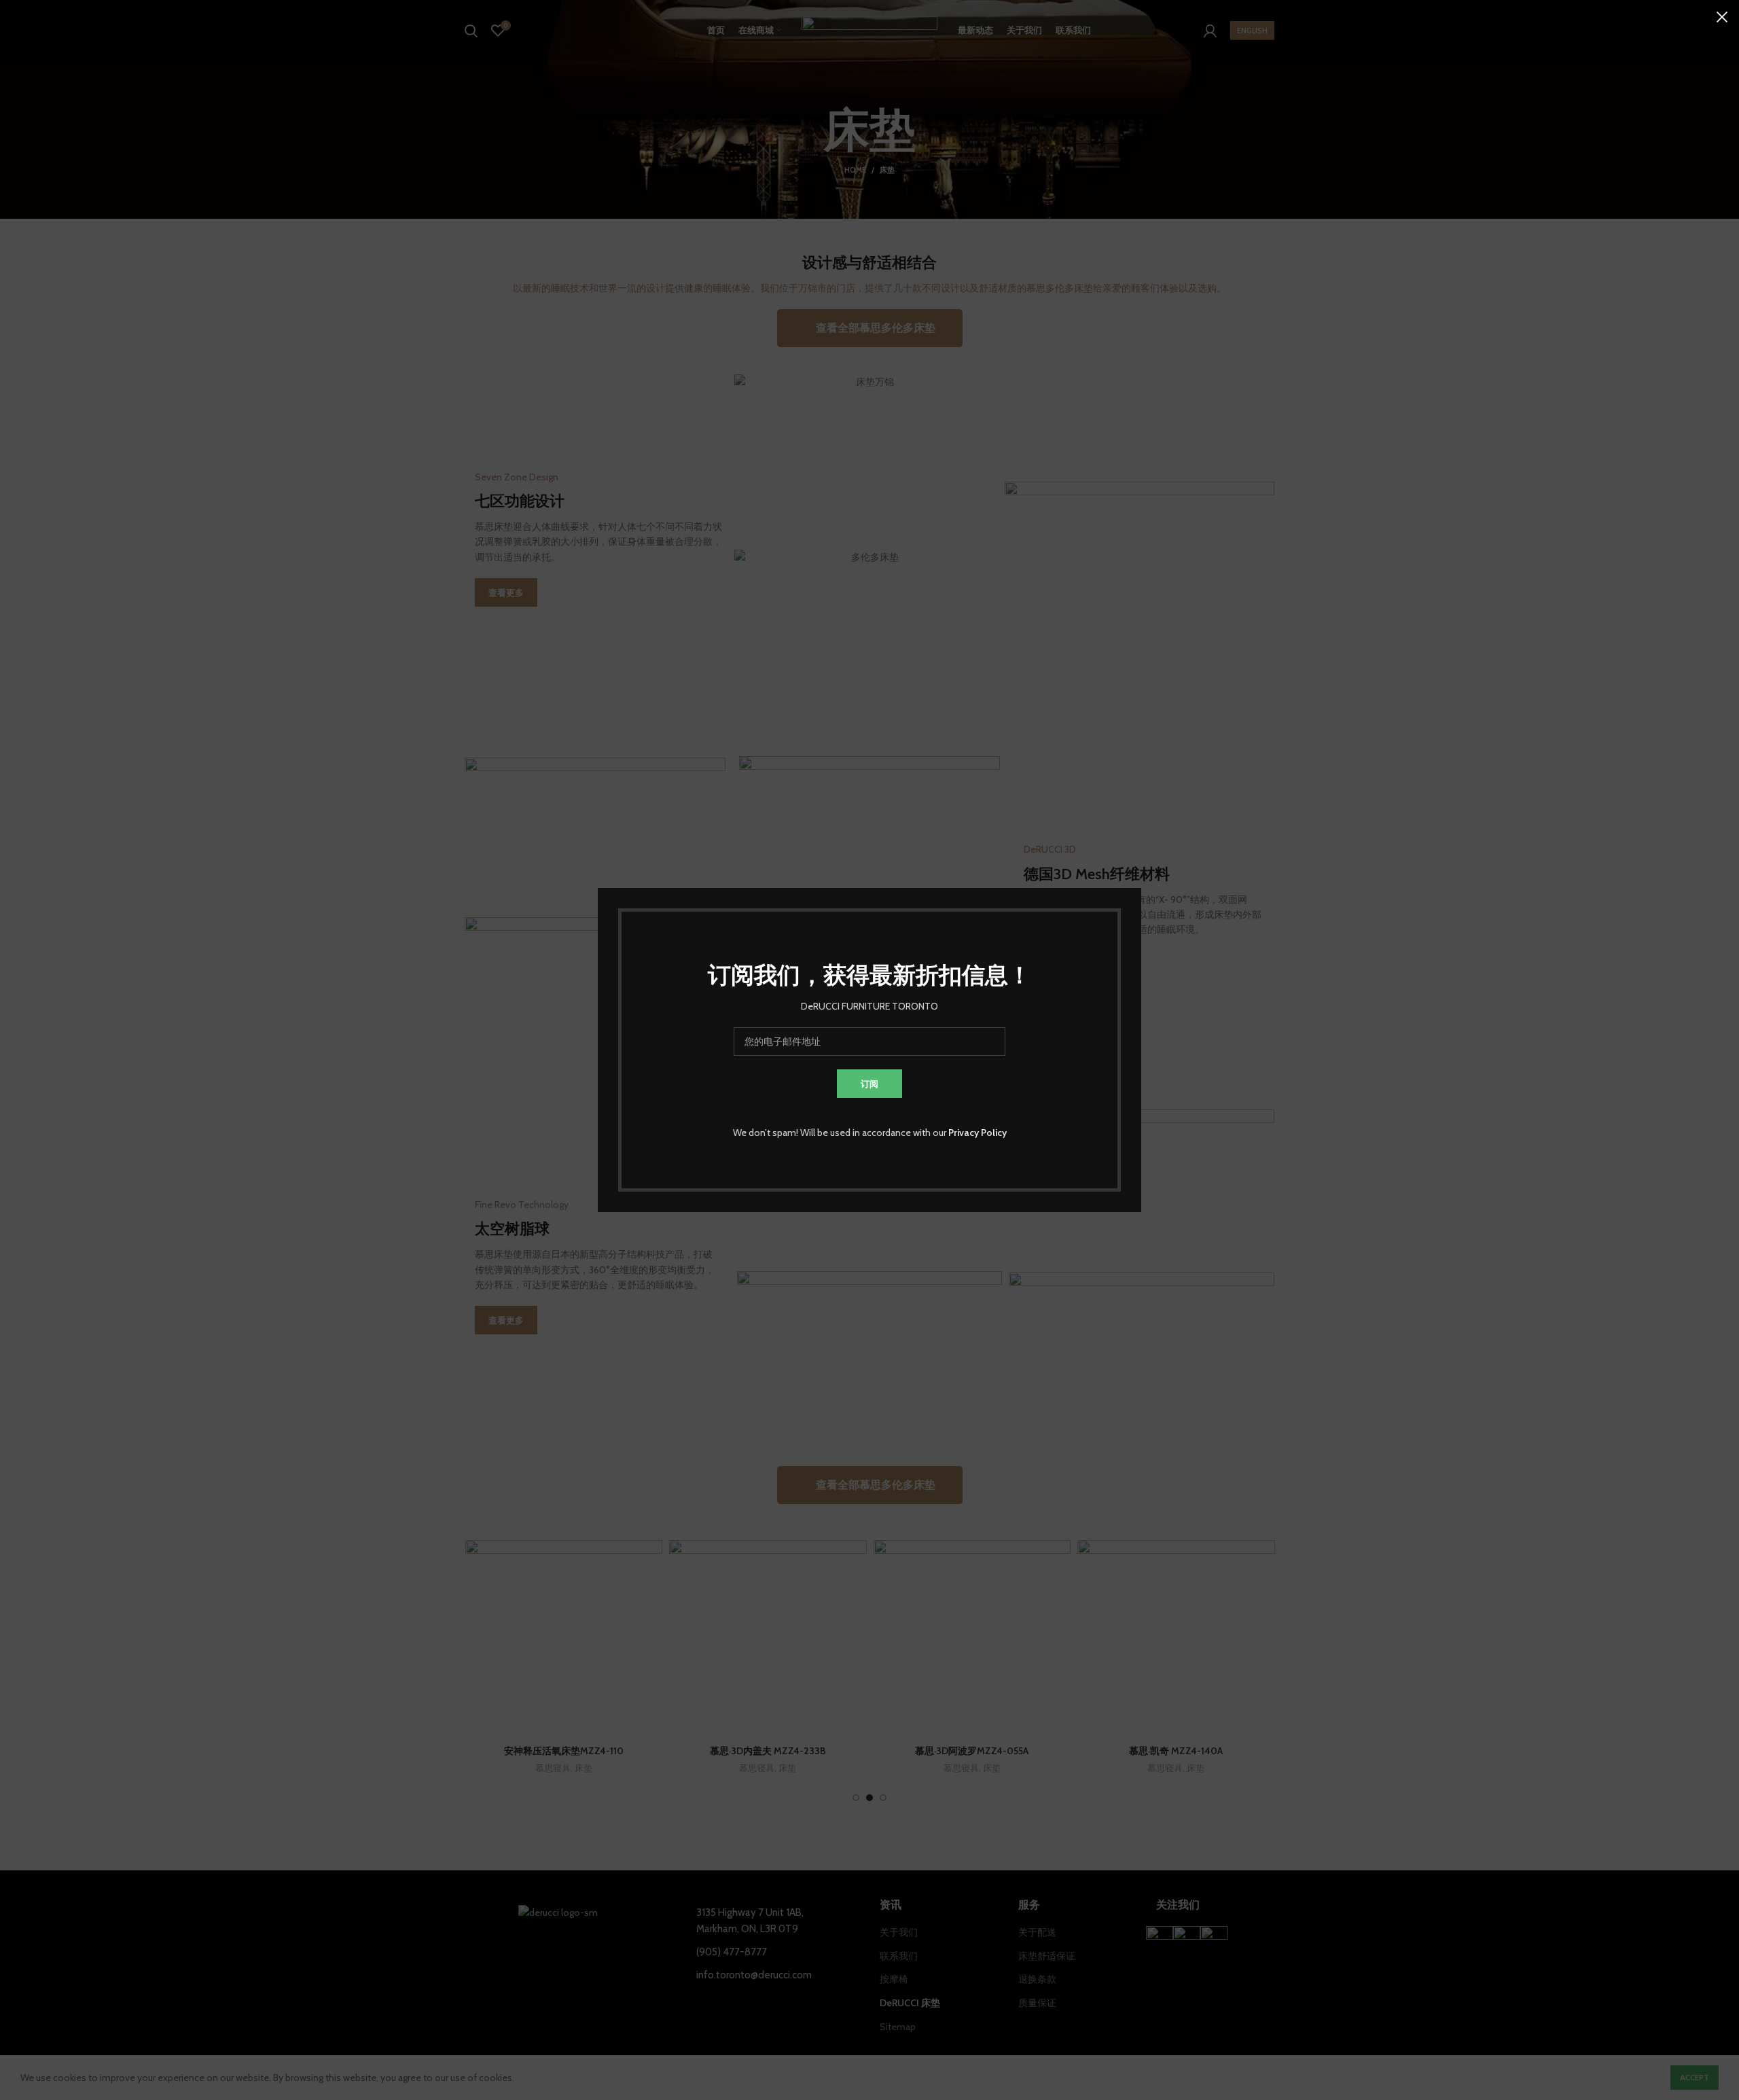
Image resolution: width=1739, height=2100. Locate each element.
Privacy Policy (978, 1133)
